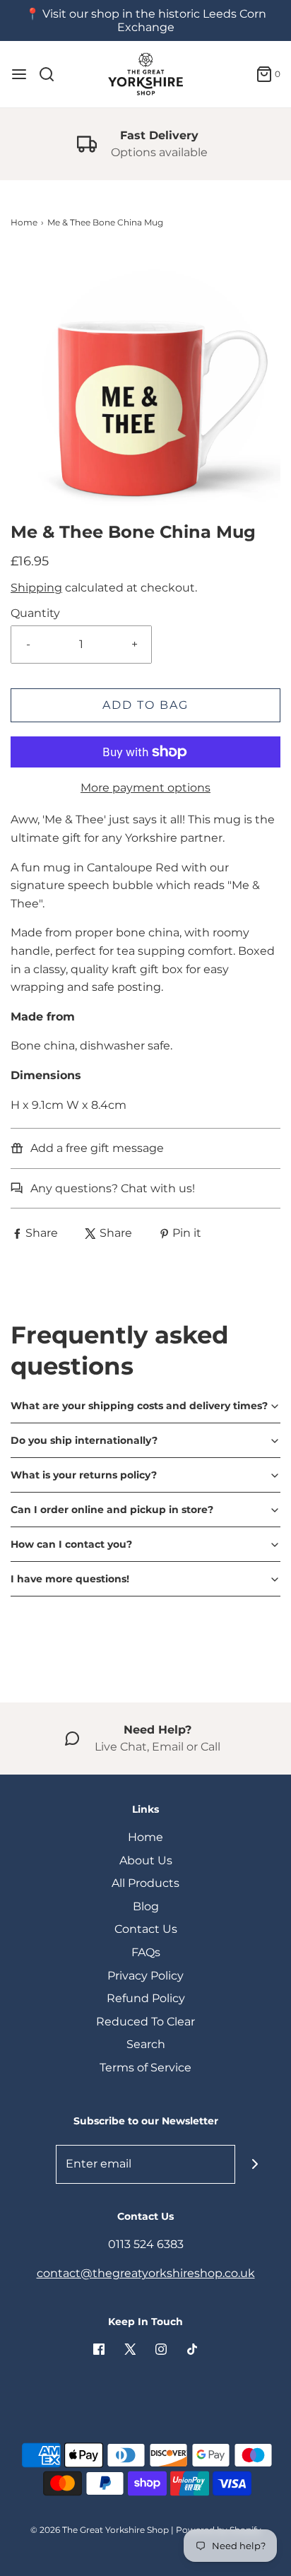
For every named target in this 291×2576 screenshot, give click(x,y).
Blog (146, 1906)
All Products (145, 1883)
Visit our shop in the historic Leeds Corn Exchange (154, 20)
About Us (146, 1860)
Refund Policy (146, 1998)
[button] (145, 385)
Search (146, 2044)
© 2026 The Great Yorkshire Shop (100, 2530)
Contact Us (146, 1929)
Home (24, 222)
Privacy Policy (145, 1976)
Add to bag (145, 705)
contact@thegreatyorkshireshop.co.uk (146, 2273)
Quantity (35, 613)
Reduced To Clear (145, 2022)
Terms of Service (145, 2068)
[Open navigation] (19, 74)
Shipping (36, 588)
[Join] (255, 2164)
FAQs (146, 1952)
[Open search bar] (52, 74)
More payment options (145, 788)
